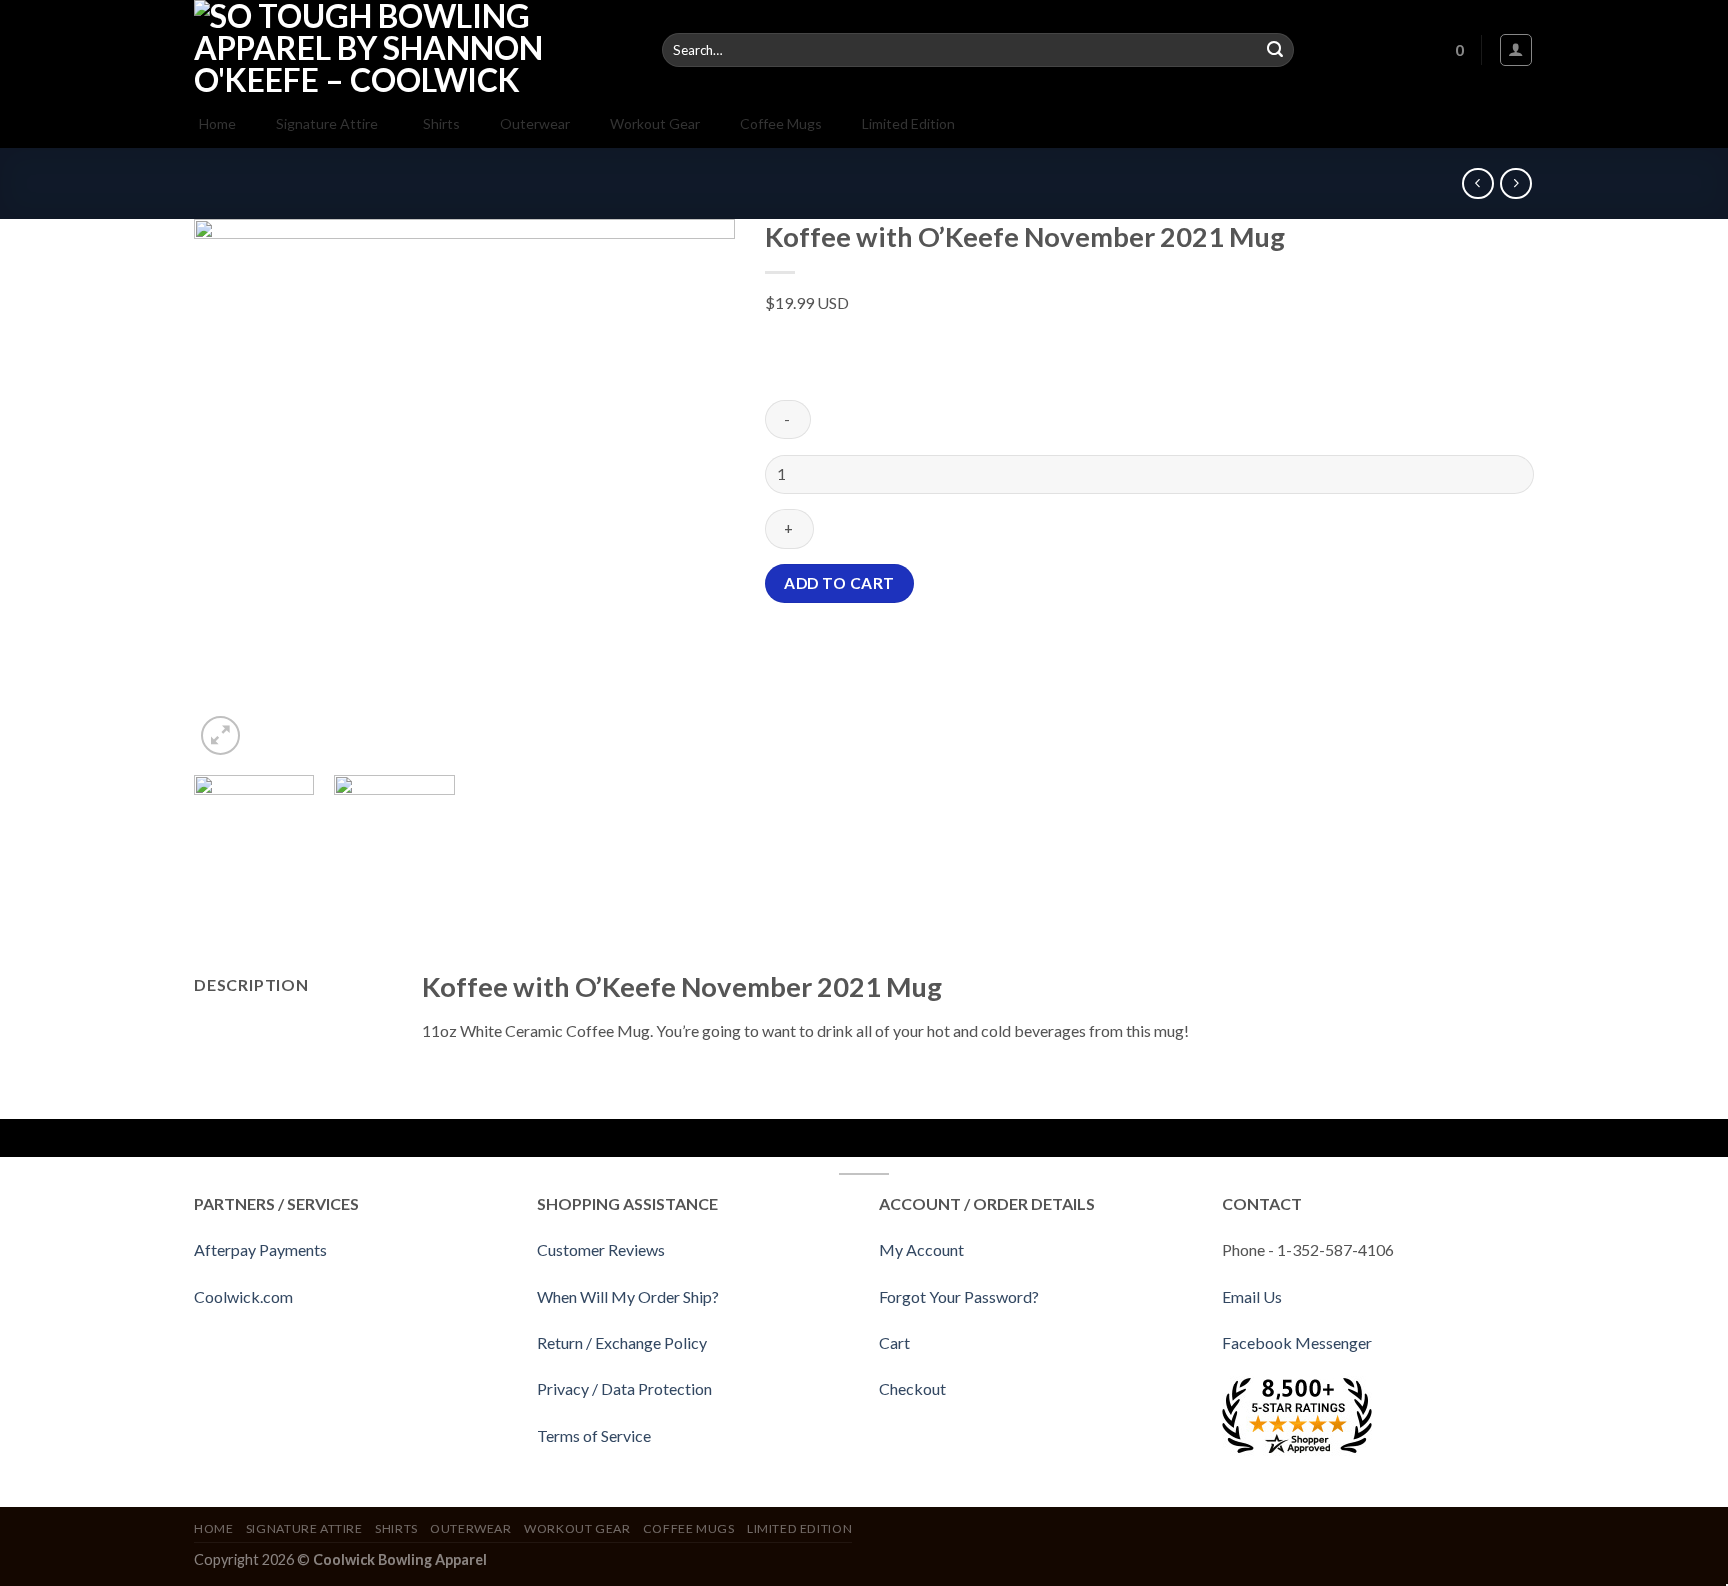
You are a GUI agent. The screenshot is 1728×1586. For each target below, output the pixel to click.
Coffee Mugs (689, 1528)
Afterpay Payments (260, 1249)
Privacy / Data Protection (624, 1388)
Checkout (912, 1388)
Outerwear (471, 1528)
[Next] (699, 490)
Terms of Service (594, 1435)
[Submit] (1275, 50)
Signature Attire (304, 1528)
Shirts (396, 1528)
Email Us (1252, 1296)
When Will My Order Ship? (628, 1296)
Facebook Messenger (1297, 1342)
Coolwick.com (243, 1296)
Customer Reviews (601, 1249)
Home (213, 1528)
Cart (894, 1342)
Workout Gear (577, 1528)
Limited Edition (799, 1528)
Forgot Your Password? (959, 1296)
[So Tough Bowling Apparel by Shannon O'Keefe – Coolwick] (413, 50)
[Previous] (230, 490)
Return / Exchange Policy (622, 1342)
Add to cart (839, 583)
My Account (921, 1249)
